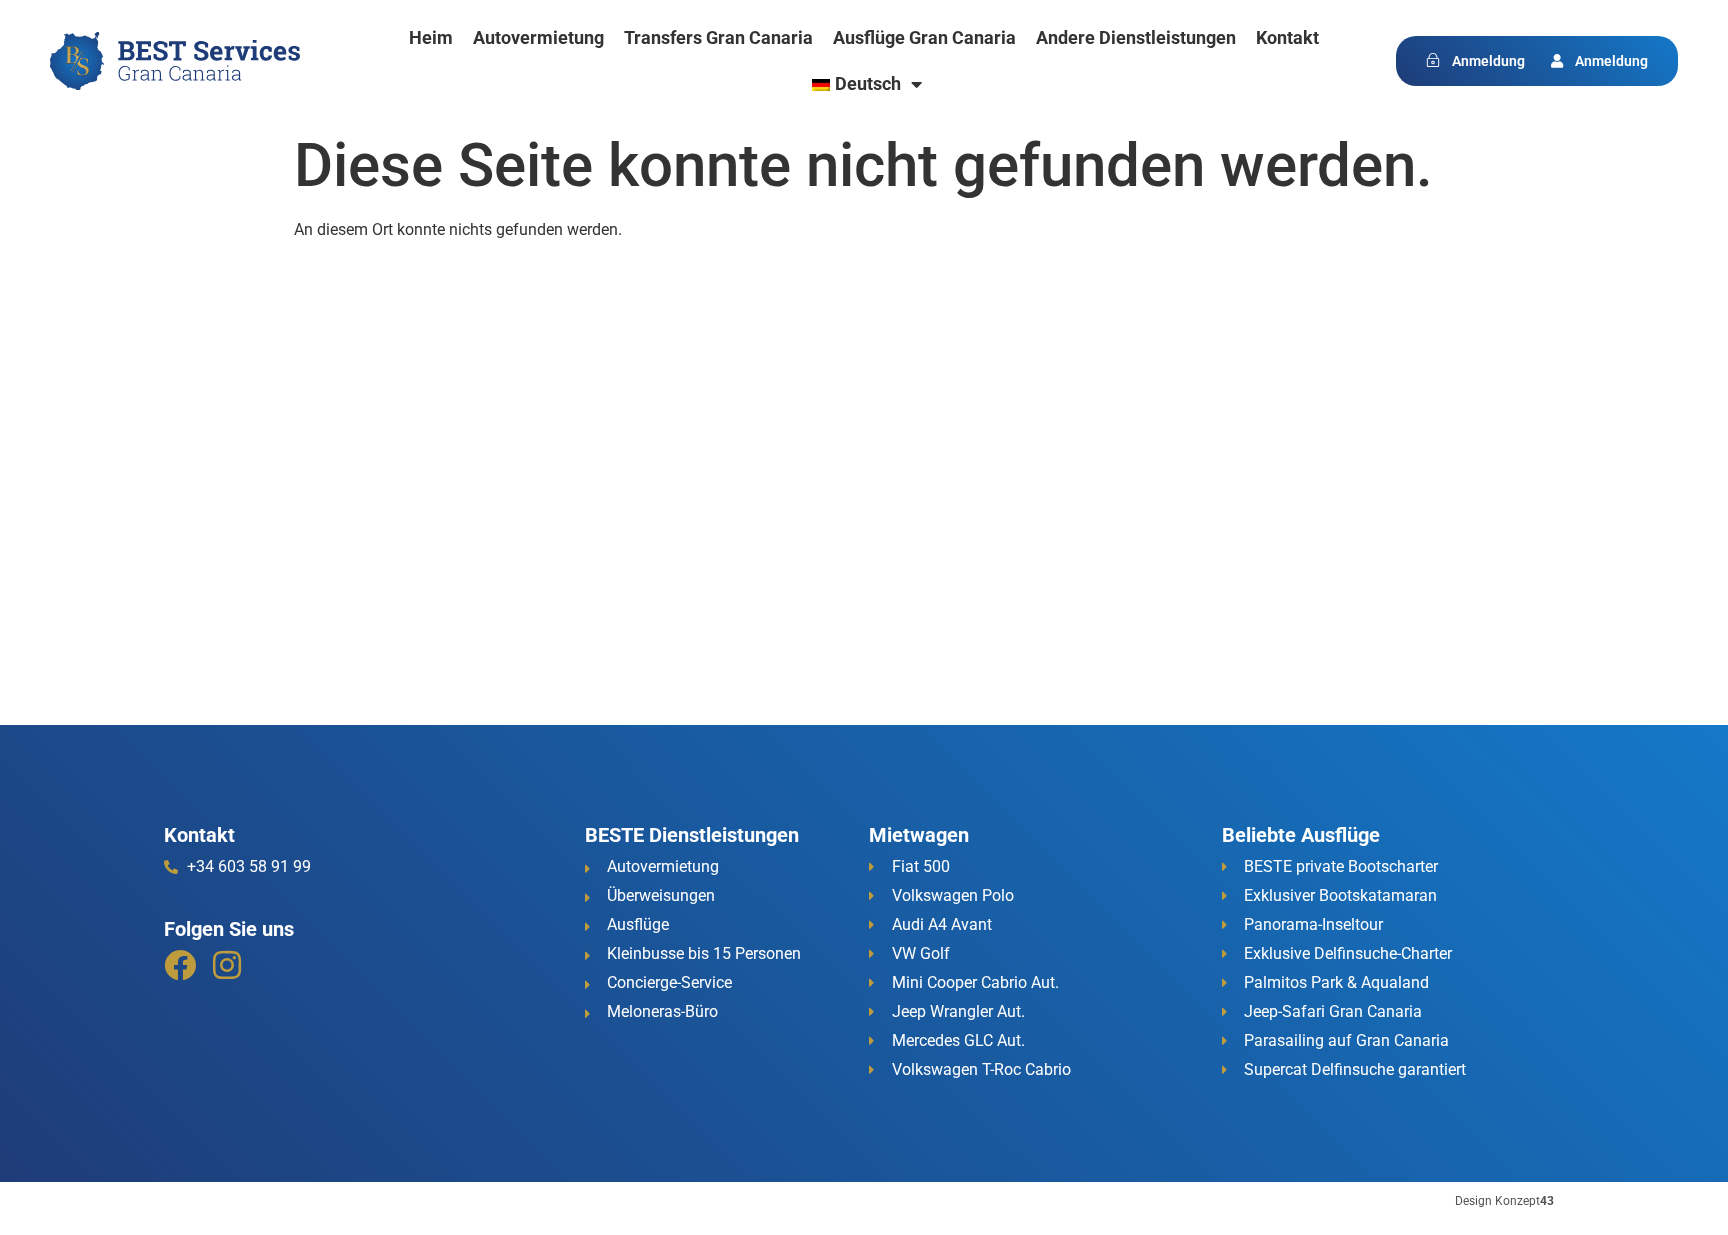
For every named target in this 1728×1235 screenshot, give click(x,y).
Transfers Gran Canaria (718, 37)
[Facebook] (180, 965)
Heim (431, 37)
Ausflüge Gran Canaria (924, 37)
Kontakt (1287, 37)
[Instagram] (227, 965)
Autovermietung (538, 37)
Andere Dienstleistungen (1136, 37)
